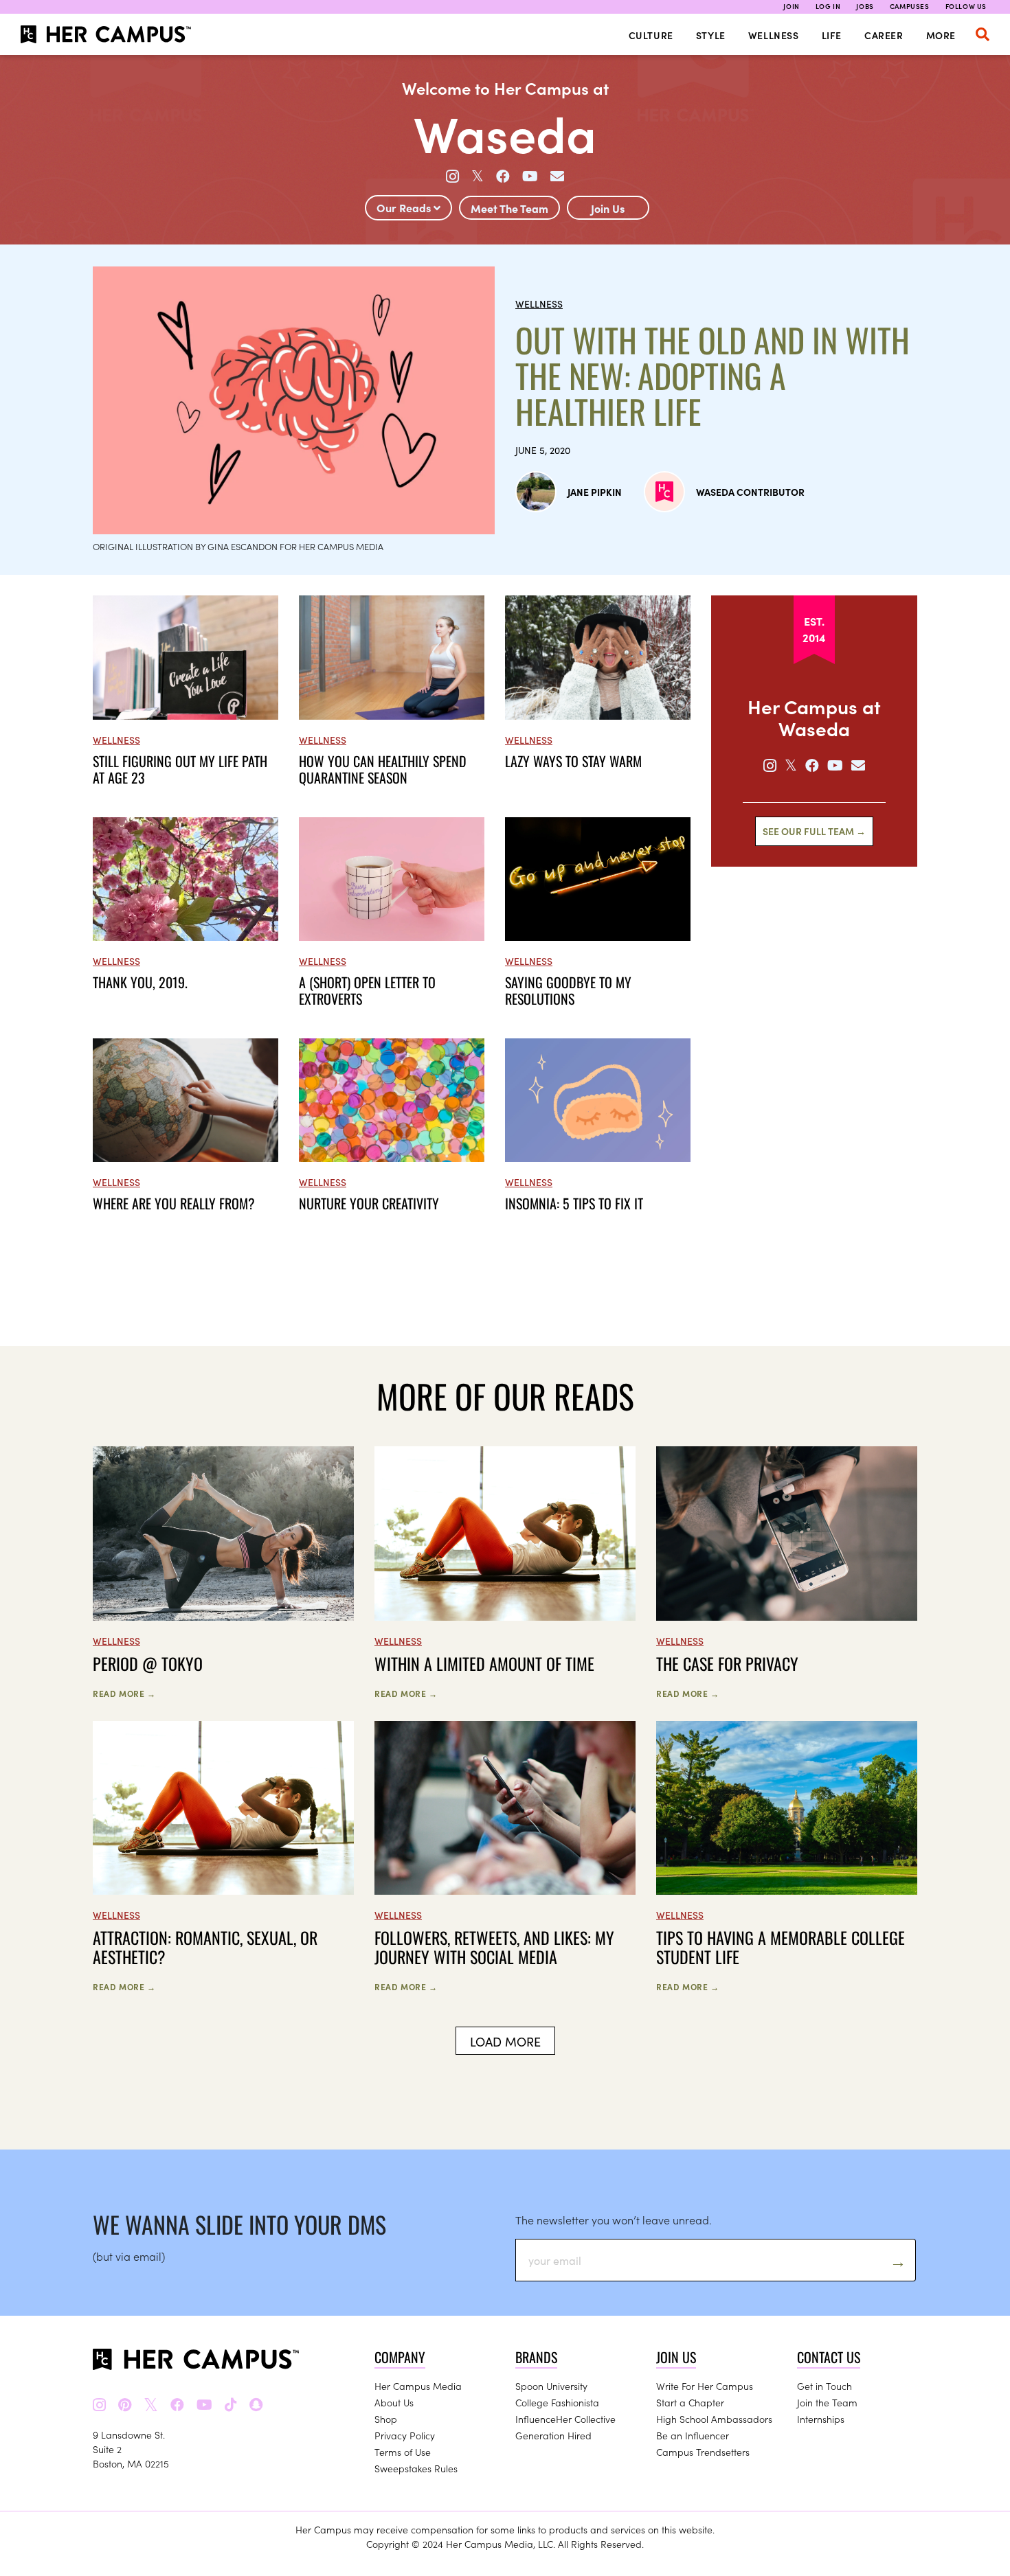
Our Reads (405, 207)
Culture (651, 35)
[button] (983, 34)
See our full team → (814, 831)
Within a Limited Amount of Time (484, 1663)
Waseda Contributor (750, 492)
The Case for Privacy (727, 1663)
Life (832, 35)
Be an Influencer (693, 2435)
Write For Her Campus (705, 2386)
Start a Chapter (690, 2402)
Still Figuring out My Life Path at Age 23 (180, 769)
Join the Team (827, 2402)
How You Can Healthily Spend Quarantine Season (383, 769)
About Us (394, 2402)
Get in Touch (824, 2386)
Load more (505, 2041)
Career (884, 35)
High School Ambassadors (714, 2419)
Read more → (124, 1693)
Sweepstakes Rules (416, 2468)
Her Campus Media (418, 2386)
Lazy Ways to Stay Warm (573, 761)
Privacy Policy (405, 2435)
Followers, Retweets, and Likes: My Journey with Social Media (494, 1947)
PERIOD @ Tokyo (148, 1663)
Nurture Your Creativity (369, 1203)
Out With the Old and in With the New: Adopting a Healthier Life (712, 376)
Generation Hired (553, 2435)
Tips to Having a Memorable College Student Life (781, 1947)
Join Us (608, 208)
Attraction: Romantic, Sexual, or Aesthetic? (205, 1947)
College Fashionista (557, 2402)
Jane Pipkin (595, 492)
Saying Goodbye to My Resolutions (568, 990)
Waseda (505, 132)
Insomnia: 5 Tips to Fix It (574, 1203)
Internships (821, 2419)
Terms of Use (403, 2452)
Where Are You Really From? (174, 1203)
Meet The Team (509, 208)
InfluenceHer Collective (565, 2419)
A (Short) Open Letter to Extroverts (367, 990)
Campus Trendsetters (703, 2452)
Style (711, 35)
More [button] (941, 35)
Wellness (774, 35)
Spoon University (551, 2386)
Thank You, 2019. (140, 982)
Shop (386, 2419)
